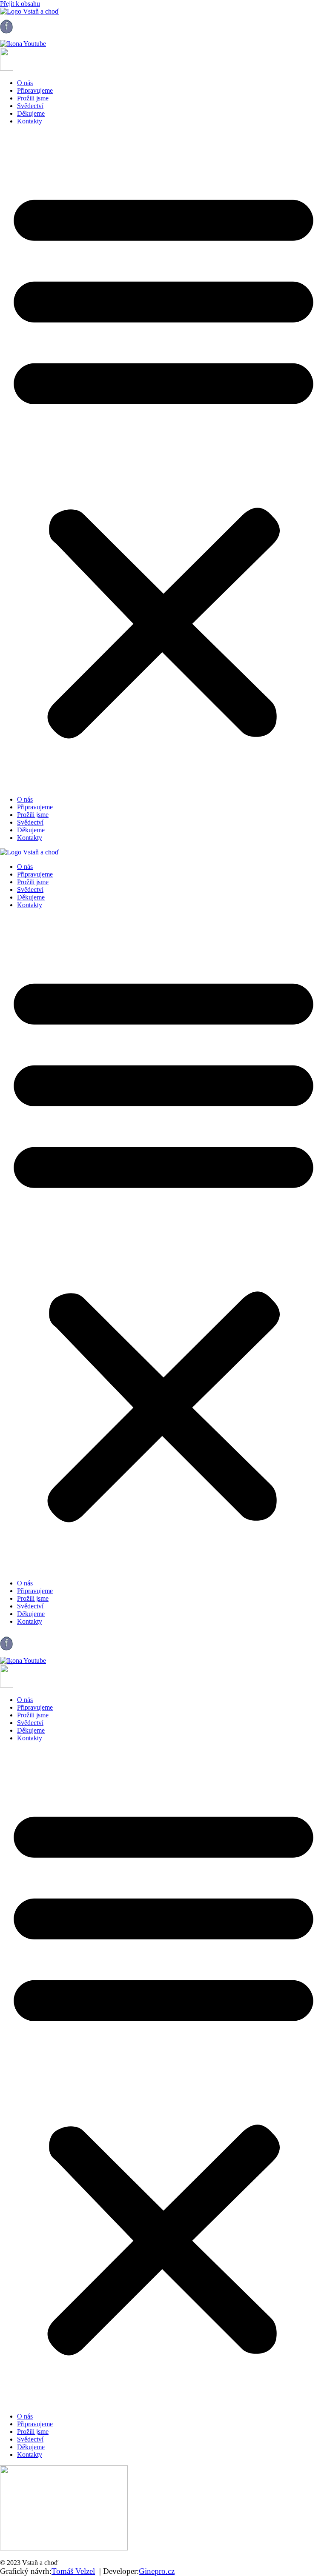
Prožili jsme (33, 98)
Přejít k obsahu (20, 4)
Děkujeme (31, 113)
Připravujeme (35, 90)
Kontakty (30, 121)
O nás (25, 83)
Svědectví (30, 106)
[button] (163, 460)
